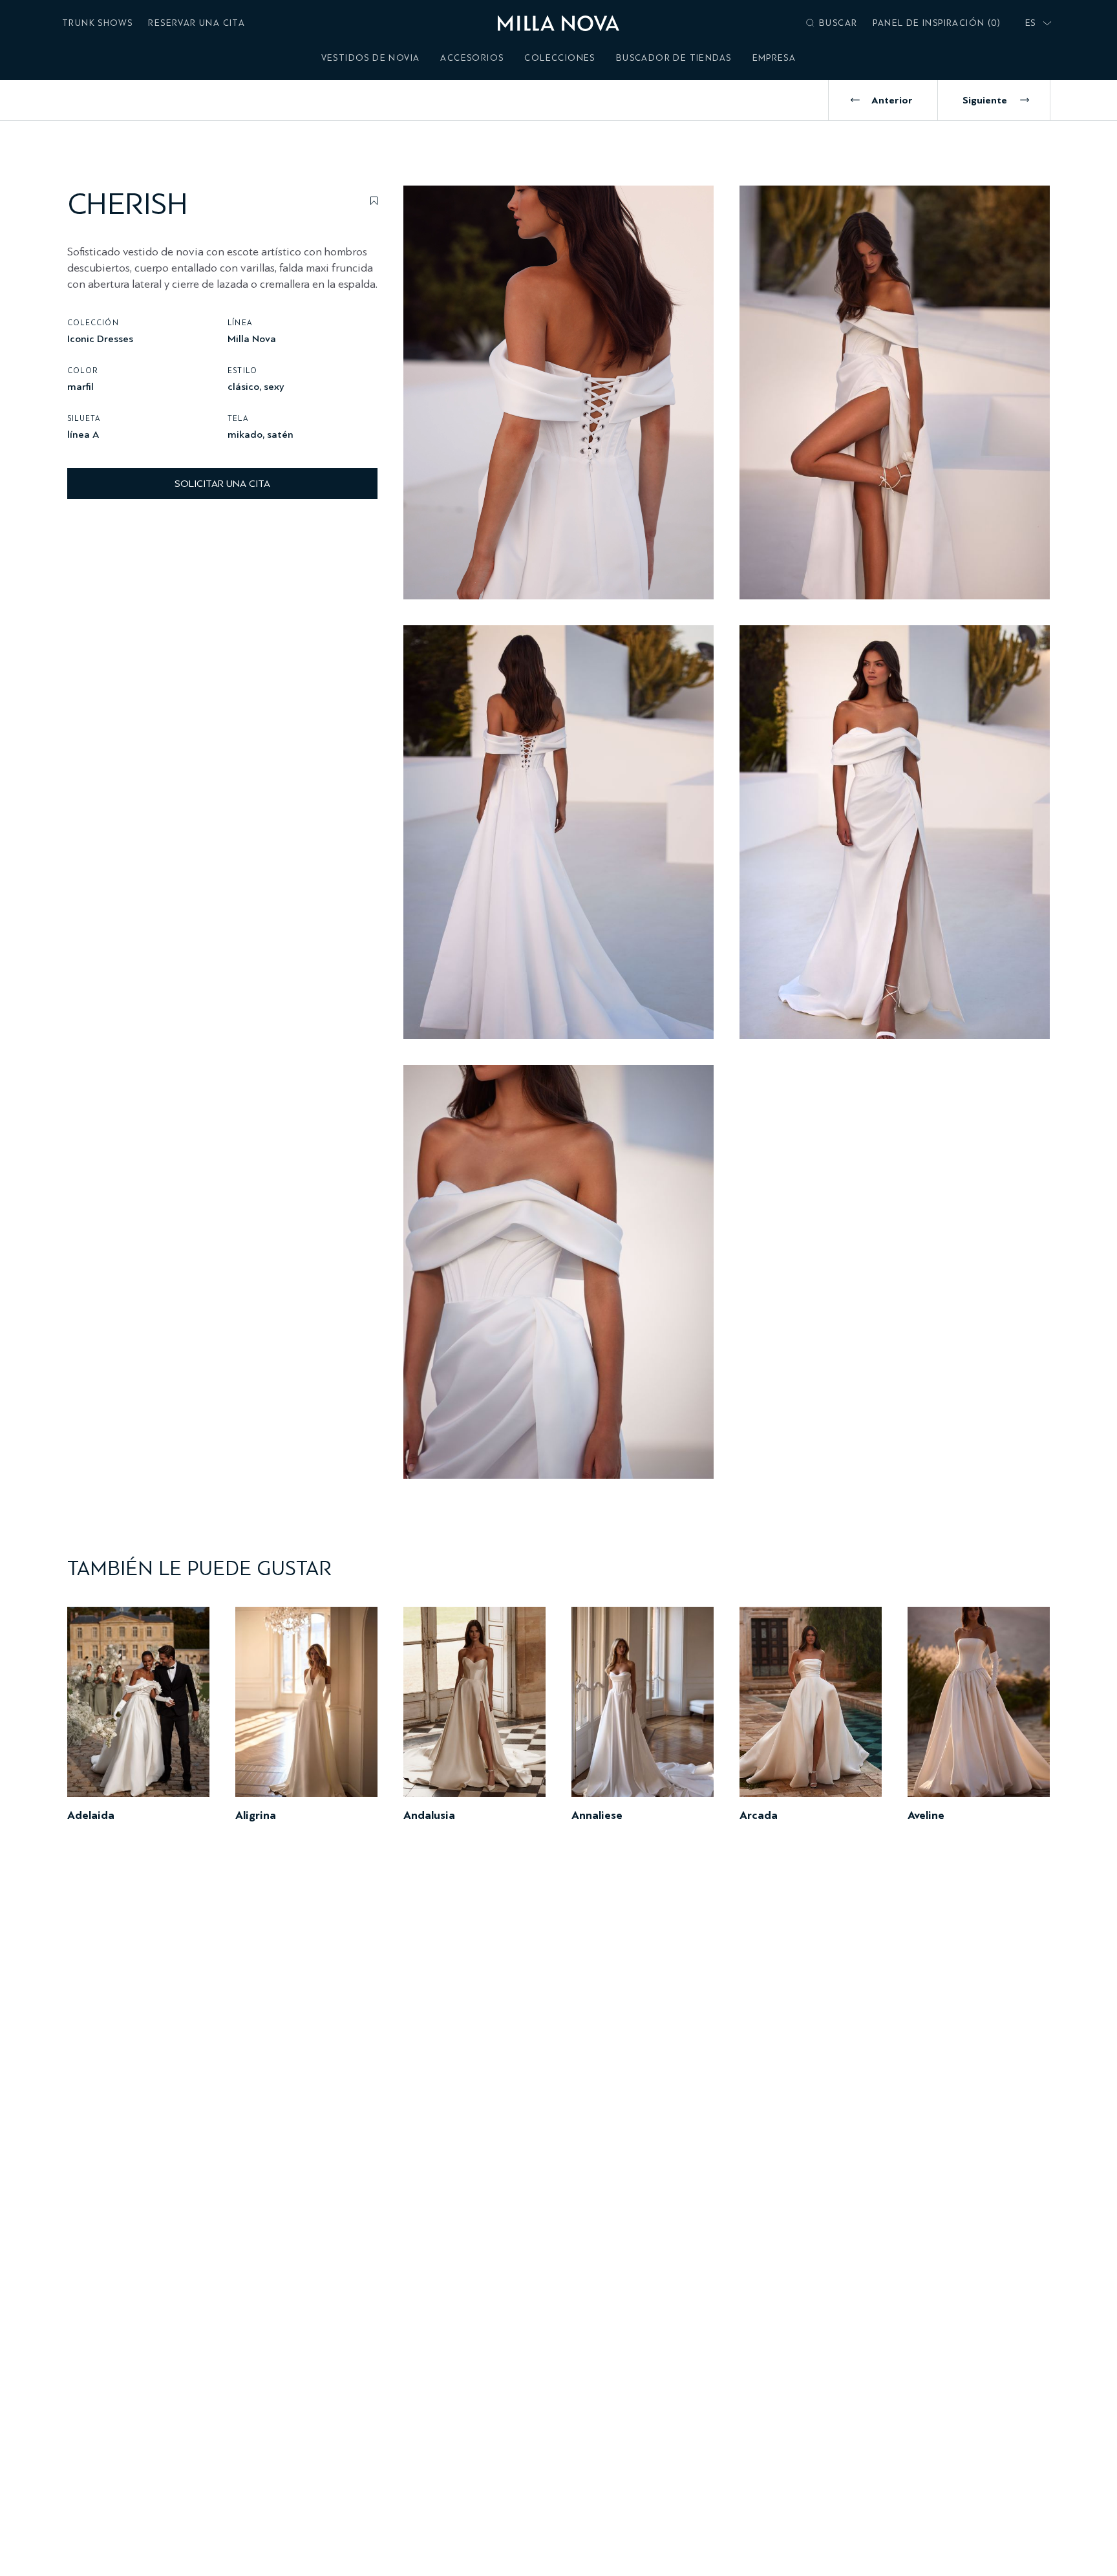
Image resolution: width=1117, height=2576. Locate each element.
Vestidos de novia (371, 58)
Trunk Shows (97, 23)
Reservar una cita (197, 23)
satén (280, 434)
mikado (245, 434)
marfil (80, 386)
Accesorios (472, 58)
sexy (274, 386)
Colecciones (559, 58)
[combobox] (1036, 23)
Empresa (774, 58)
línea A (83, 434)
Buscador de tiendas (674, 58)
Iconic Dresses (100, 338)
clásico (243, 386)
